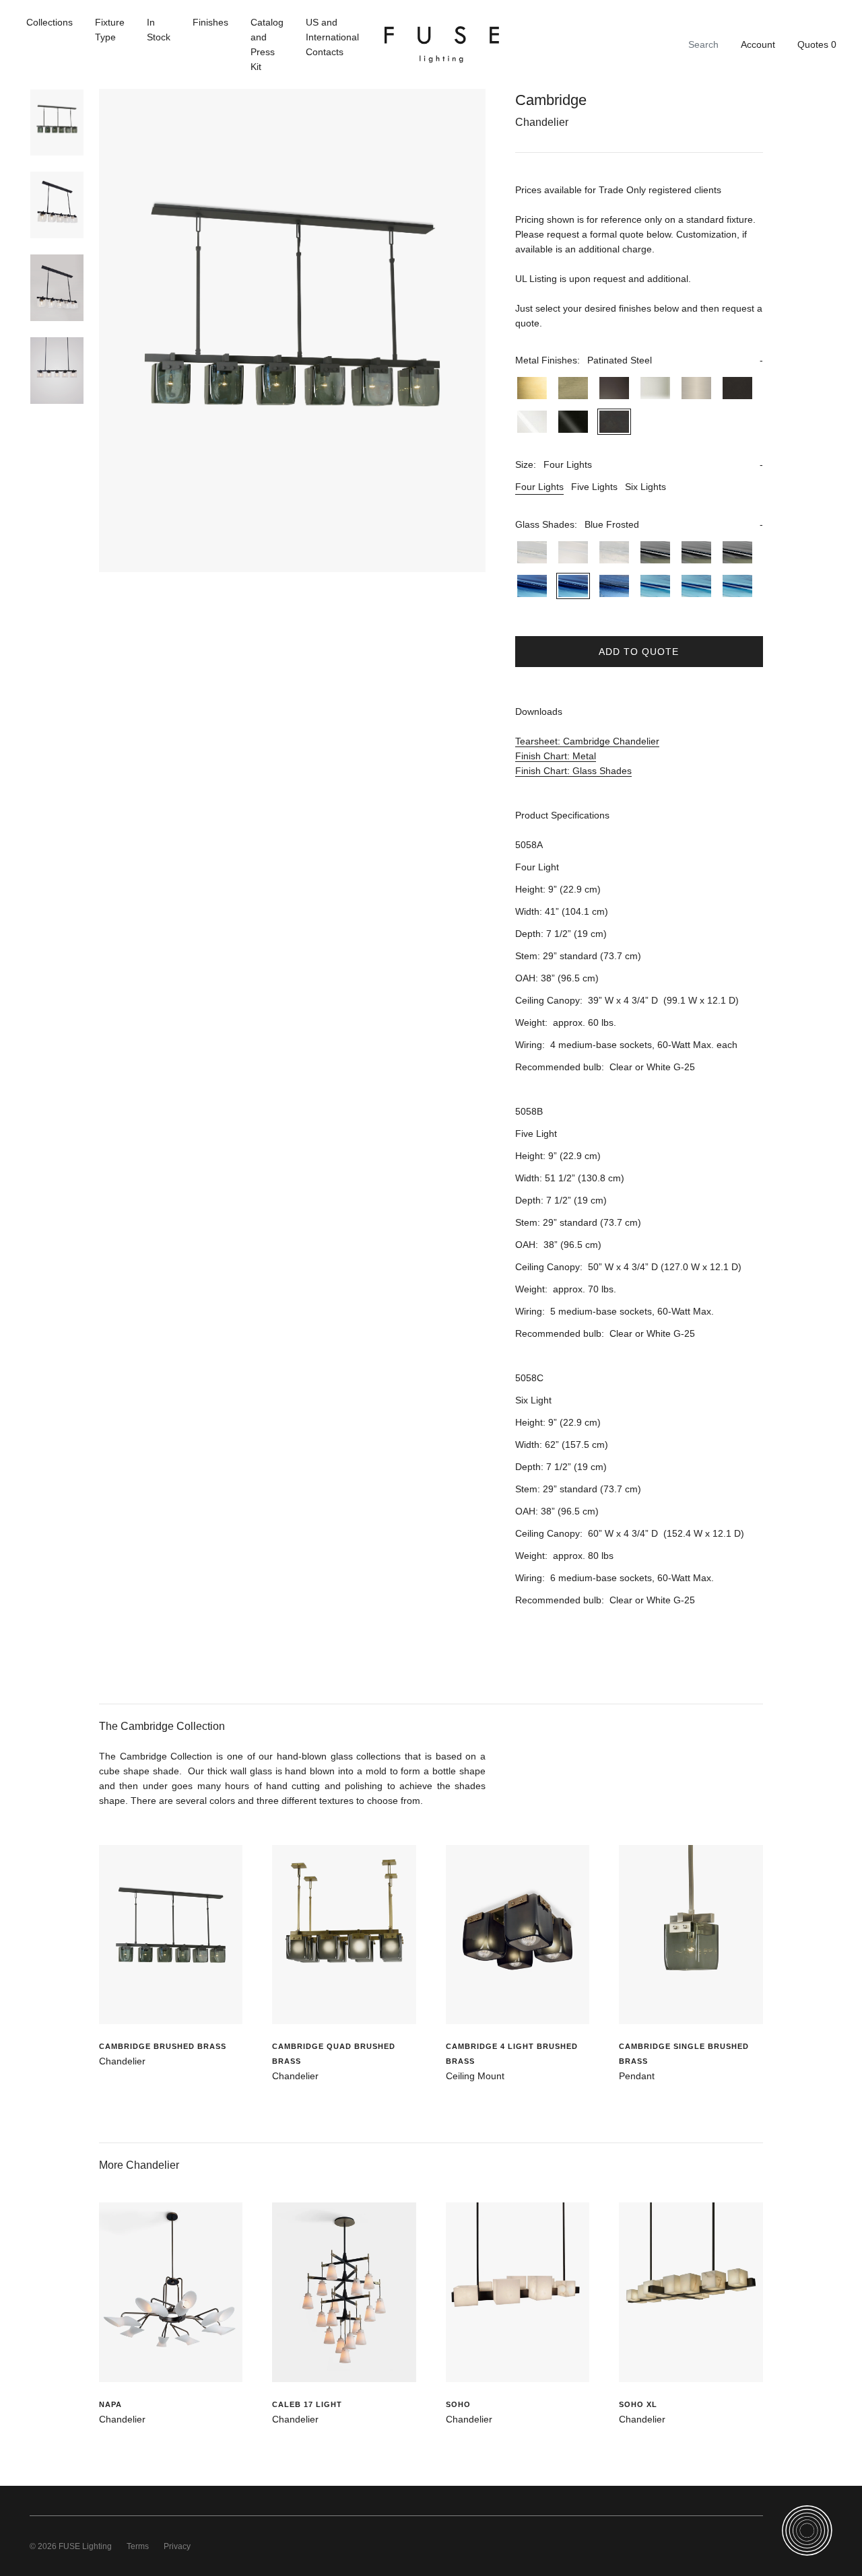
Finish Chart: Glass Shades (573, 771)
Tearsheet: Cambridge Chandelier (587, 741)
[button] (639, 360)
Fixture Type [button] (110, 30)
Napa (110, 2404)
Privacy (177, 2546)
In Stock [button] (159, 30)
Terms (138, 2546)
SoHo (458, 2404)
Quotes (817, 44)
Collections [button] (49, 22)
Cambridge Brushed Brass (163, 2046)
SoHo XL (638, 2404)
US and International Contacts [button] (332, 37)
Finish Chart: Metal (556, 756)
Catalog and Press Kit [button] (267, 44)
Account (758, 44)
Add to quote (639, 652)
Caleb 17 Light (307, 2404)
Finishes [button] (210, 22)
